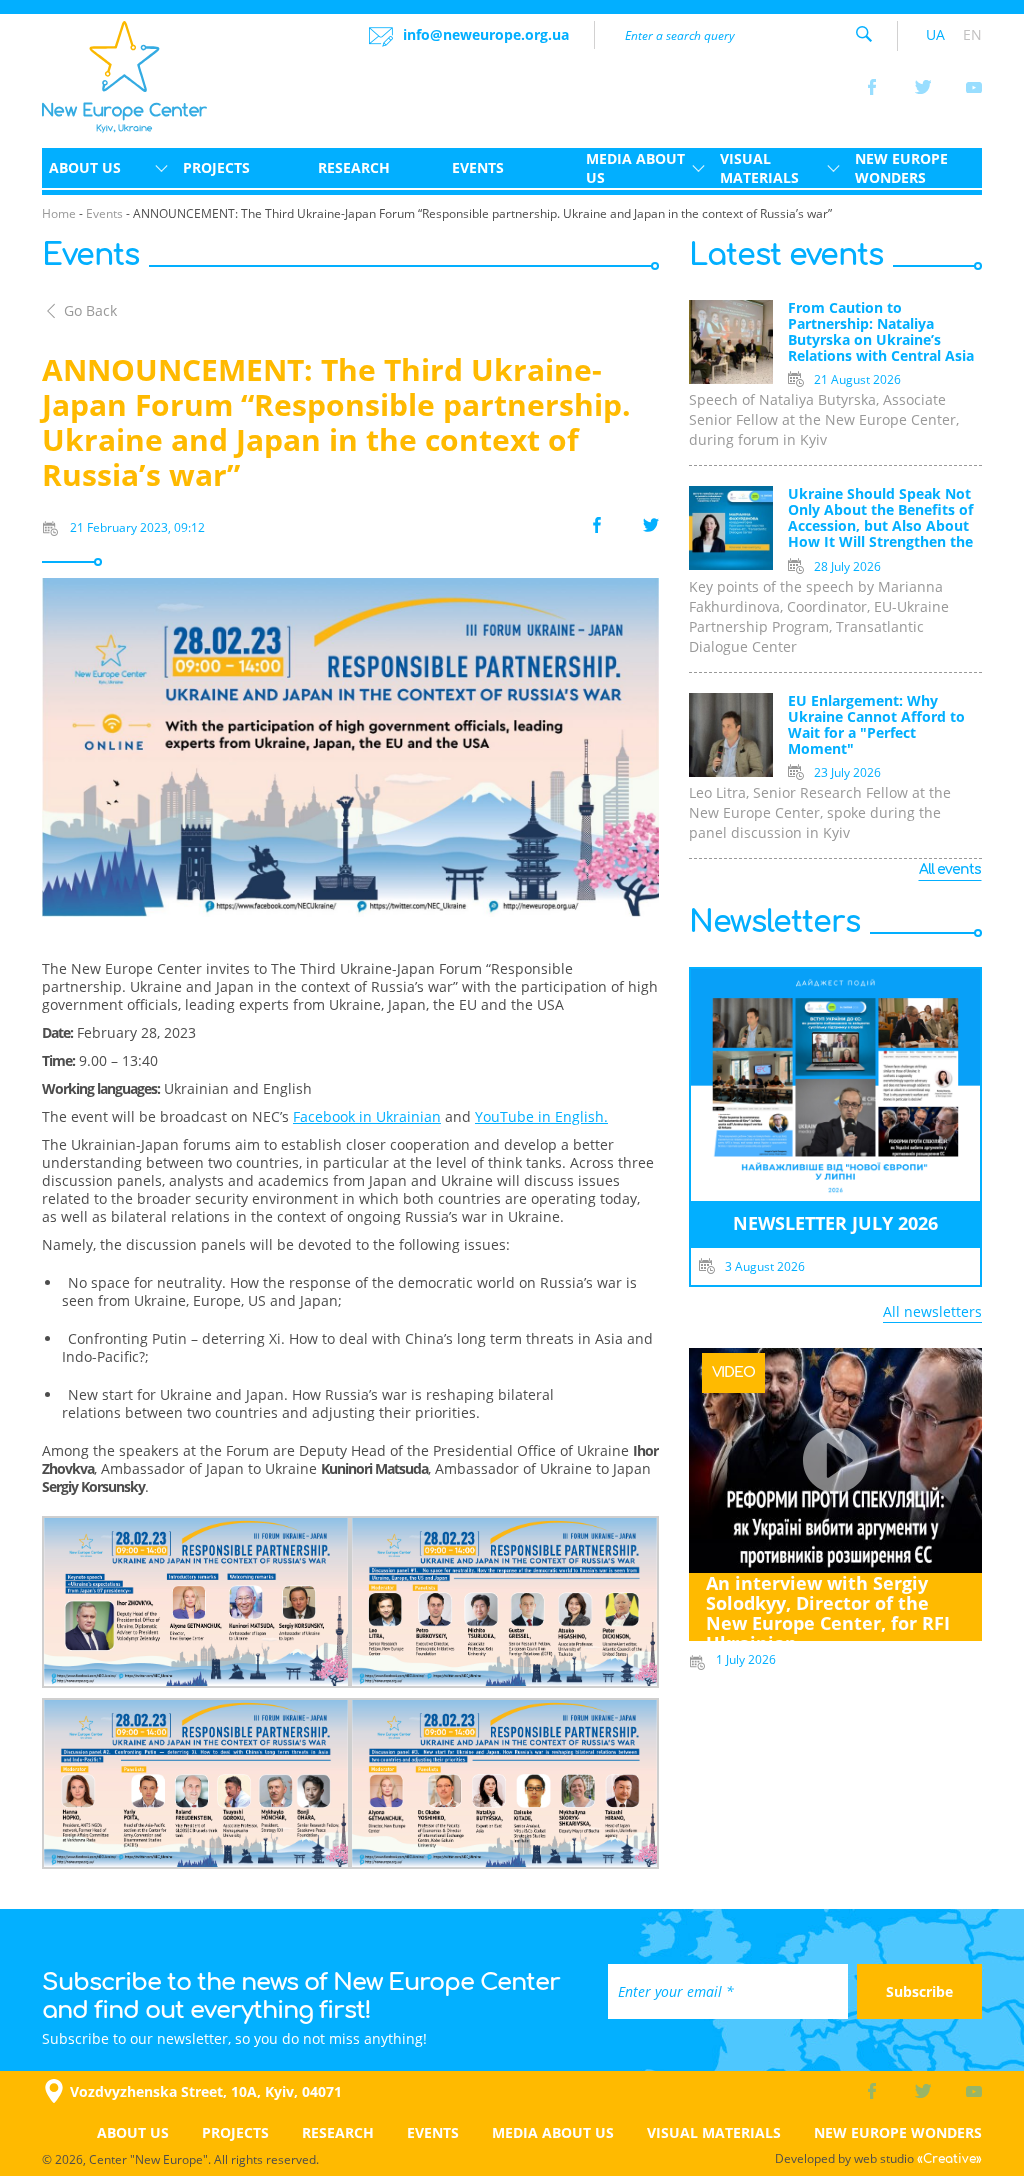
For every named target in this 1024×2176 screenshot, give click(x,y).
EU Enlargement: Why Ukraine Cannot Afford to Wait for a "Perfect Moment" (876, 725)
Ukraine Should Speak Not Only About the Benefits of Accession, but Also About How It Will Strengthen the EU (880, 519)
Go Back (90, 310)
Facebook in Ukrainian (367, 1116)
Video (733, 1372)
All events (950, 869)
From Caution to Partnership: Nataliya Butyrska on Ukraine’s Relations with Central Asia (881, 332)
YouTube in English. (541, 1116)
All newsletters (932, 1311)
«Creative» (949, 2159)
